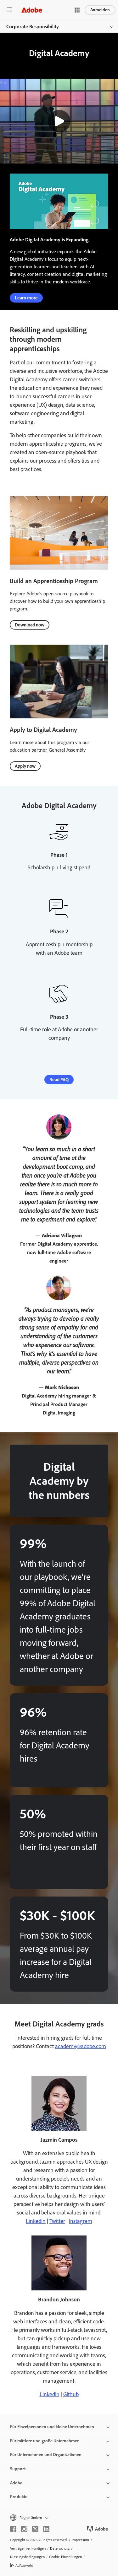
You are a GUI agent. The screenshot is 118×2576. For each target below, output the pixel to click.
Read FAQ (59, 1080)
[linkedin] (46, 2529)
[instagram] (24, 2529)
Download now (30, 625)
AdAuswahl (24, 2565)
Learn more (26, 298)
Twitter (57, 2221)
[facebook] (13, 2529)
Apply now (25, 766)
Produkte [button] (19, 2497)
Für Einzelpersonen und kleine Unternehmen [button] (52, 2427)
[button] (77, 10)
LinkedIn (36, 2221)
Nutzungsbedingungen (27, 2557)
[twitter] (35, 2529)
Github (71, 2394)
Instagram (81, 2221)
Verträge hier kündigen (28, 2548)
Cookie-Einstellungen (65, 2557)
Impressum (80, 2540)
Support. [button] (18, 2469)
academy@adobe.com (81, 2046)
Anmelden (100, 10)
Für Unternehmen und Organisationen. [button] (46, 2455)
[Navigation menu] (9, 10)
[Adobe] (32, 10)
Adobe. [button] (17, 2483)
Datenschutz (60, 2548)
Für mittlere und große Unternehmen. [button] (45, 2441)
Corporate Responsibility (33, 27)
